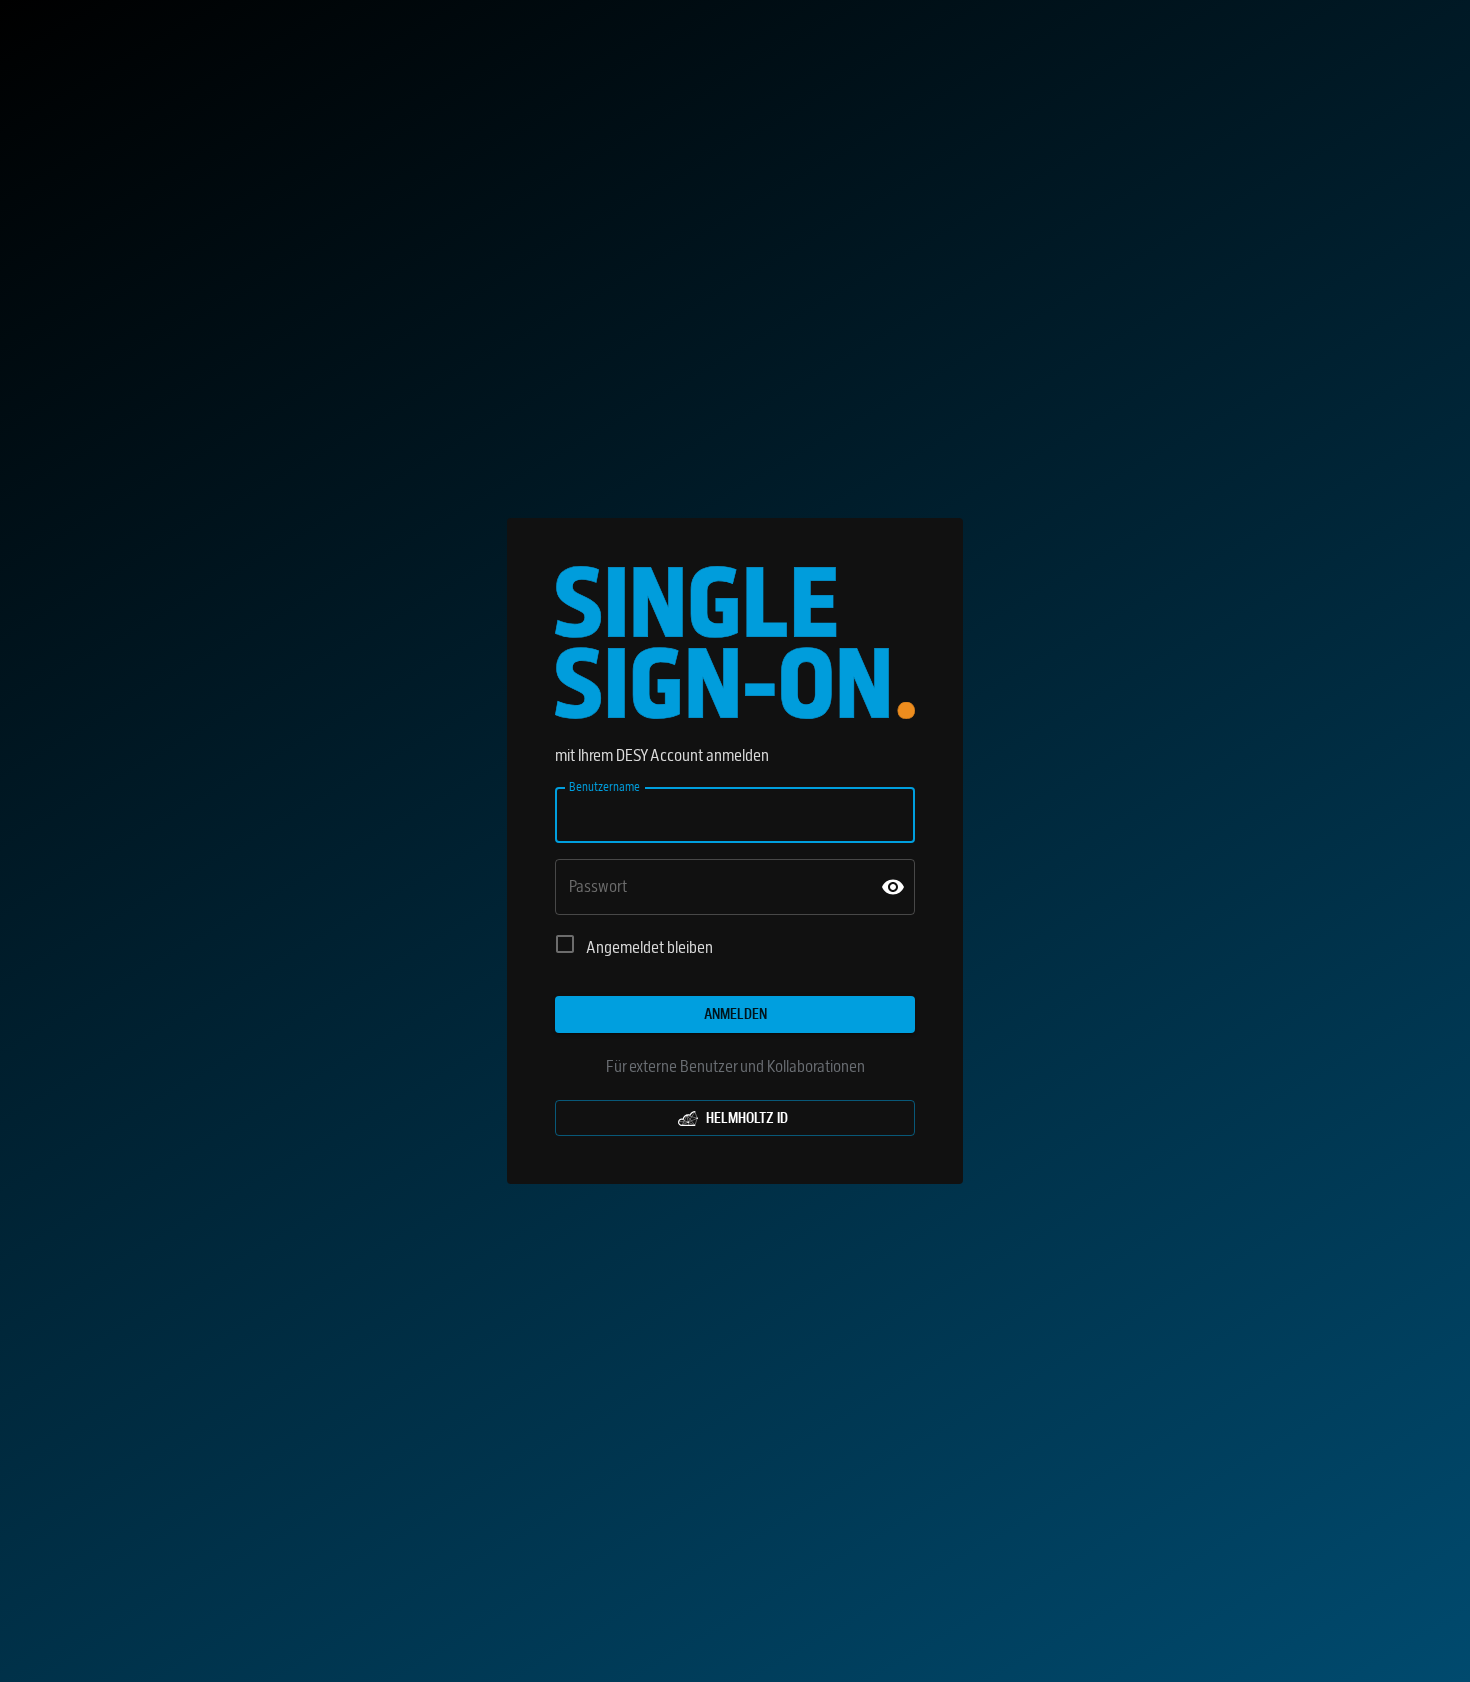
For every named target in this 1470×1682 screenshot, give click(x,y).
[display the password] (893, 887)
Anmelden (735, 1014)
